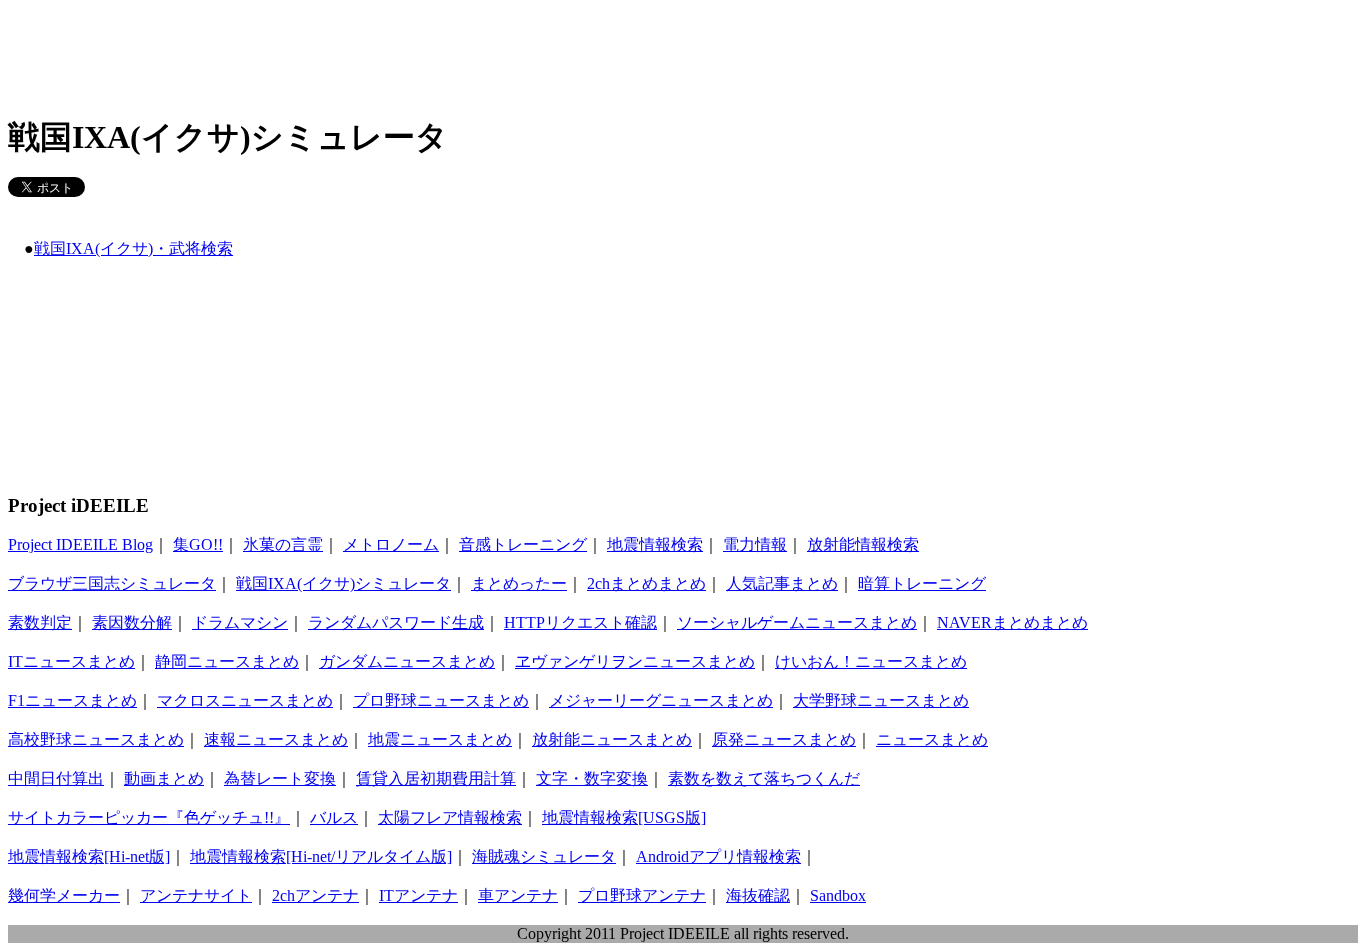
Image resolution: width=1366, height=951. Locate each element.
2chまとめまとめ (646, 583)
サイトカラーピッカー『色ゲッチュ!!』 (149, 817)
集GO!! (198, 544)
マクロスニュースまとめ (245, 700)
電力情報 (755, 544)
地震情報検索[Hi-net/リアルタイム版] (321, 856)
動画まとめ (164, 778)
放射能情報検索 (863, 544)
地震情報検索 (655, 544)
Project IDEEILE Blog (80, 544)
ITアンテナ (418, 895)
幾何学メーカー (64, 895)
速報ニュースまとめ (276, 739)
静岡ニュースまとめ (227, 661)
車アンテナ (518, 895)
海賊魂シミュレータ (544, 856)
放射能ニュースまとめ (612, 739)
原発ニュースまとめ (784, 739)
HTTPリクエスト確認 (580, 622)
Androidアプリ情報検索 (718, 856)
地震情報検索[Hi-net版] (89, 856)
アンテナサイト (196, 895)
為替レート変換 (280, 778)
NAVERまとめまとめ (1012, 622)
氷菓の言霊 (283, 544)
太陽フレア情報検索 (450, 817)
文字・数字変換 (592, 778)
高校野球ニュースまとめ (96, 739)
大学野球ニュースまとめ (881, 700)
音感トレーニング (523, 544)
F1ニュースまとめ (72, 700)
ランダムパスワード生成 (396, 622)
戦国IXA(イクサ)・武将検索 (133, 248)
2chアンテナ (315, 895)
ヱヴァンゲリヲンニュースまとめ (635, 661)
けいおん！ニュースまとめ (871, 661)
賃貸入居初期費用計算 (436, 778)
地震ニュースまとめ (440, 739)
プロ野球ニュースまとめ (441, 700)
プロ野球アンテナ (642, 895)
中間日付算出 (56, 778)
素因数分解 (132, 622)
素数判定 (40, 622)
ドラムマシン (240, 622)
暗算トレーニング (922, 583)
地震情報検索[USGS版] (624, 817)
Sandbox (838, 895)
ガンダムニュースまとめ (407, 661)
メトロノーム (391, 544)
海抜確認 (758, 895)
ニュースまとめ (932, 739)
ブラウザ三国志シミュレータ (112, 583)
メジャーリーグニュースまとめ (661, 700)
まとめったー (519, 583)
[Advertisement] (372, 53)
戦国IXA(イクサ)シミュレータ (343, 583)
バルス (334, 817)
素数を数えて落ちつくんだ (764, 778)
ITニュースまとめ (71, 661)
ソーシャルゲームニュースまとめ (797, 622)
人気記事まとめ (782, 583)
